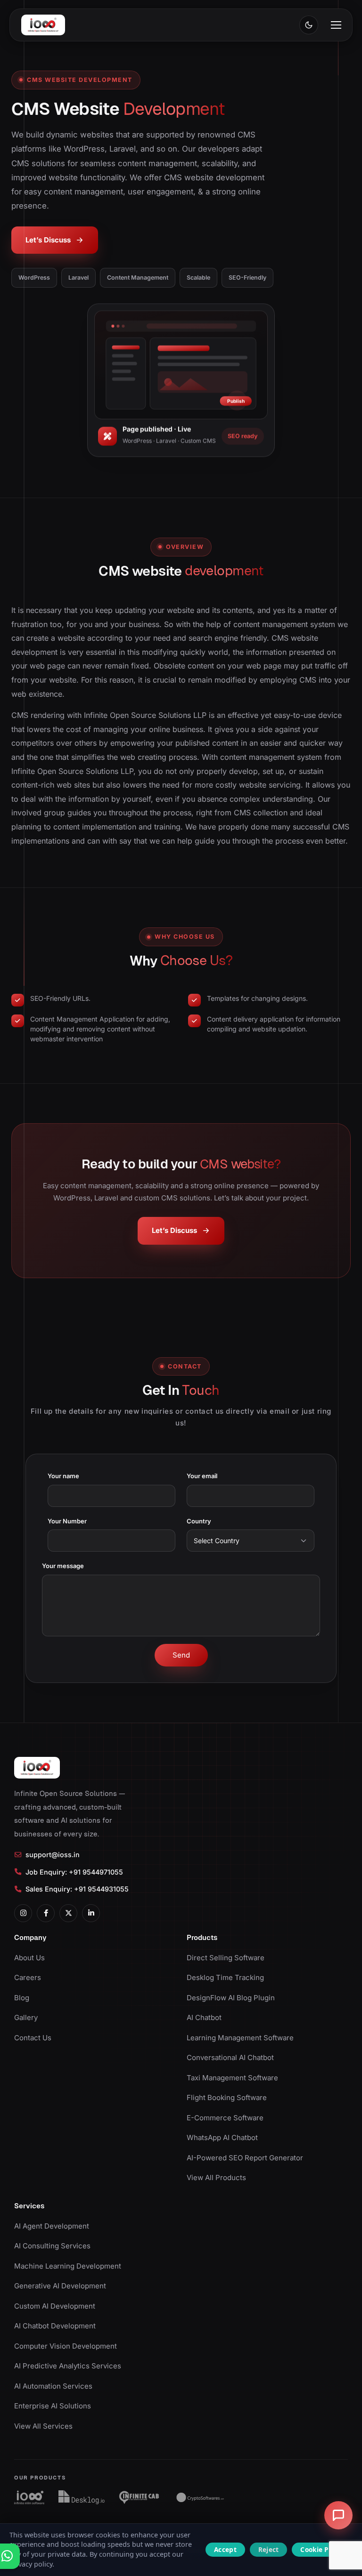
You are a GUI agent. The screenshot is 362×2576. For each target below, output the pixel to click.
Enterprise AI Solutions (53, 2406)
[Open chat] (338, 2515)
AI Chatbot (204, 2017)
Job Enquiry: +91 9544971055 (74, 1872)
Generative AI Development (60, 2286)
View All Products (216, 2178)
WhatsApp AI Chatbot (222, 2137)
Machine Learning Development (68, 2266)
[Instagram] (23, 1913)
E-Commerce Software (225, 2118)
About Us (29, 1958)
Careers (28, 1977)
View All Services (43, 2426)
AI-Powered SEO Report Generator (245, 2158)
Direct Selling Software (226, 1958)
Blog (22, 1998)
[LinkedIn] (91, 1913)
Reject (269, 2549)
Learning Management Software (240, 2038)
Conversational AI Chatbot (230, 2057)
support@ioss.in (53, 1855)
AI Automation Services (53, 2386)
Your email (202, 1476)
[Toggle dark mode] (309, 25)
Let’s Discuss (48, 240)
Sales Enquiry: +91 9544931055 (77, 1889)
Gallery (26, 2017)
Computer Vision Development (66, 2346)
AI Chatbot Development (55, 2326)
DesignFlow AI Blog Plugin (231, 1998)
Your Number (67, 1521)
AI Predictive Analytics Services (68, 2366)
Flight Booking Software (227, 2097)
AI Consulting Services (52, 2246)
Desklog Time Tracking (225, 1977)
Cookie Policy (322, 2549)
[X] (68, 1913)
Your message (63, 1566)
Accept (225, 2549)
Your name (63, 1476)
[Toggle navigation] (336, 25)
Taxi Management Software (232, 2078)
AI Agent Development (52, 2226)
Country (199, 1521)
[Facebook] (46, 1913)
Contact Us (33, 2038)
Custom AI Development (55, 2306)
